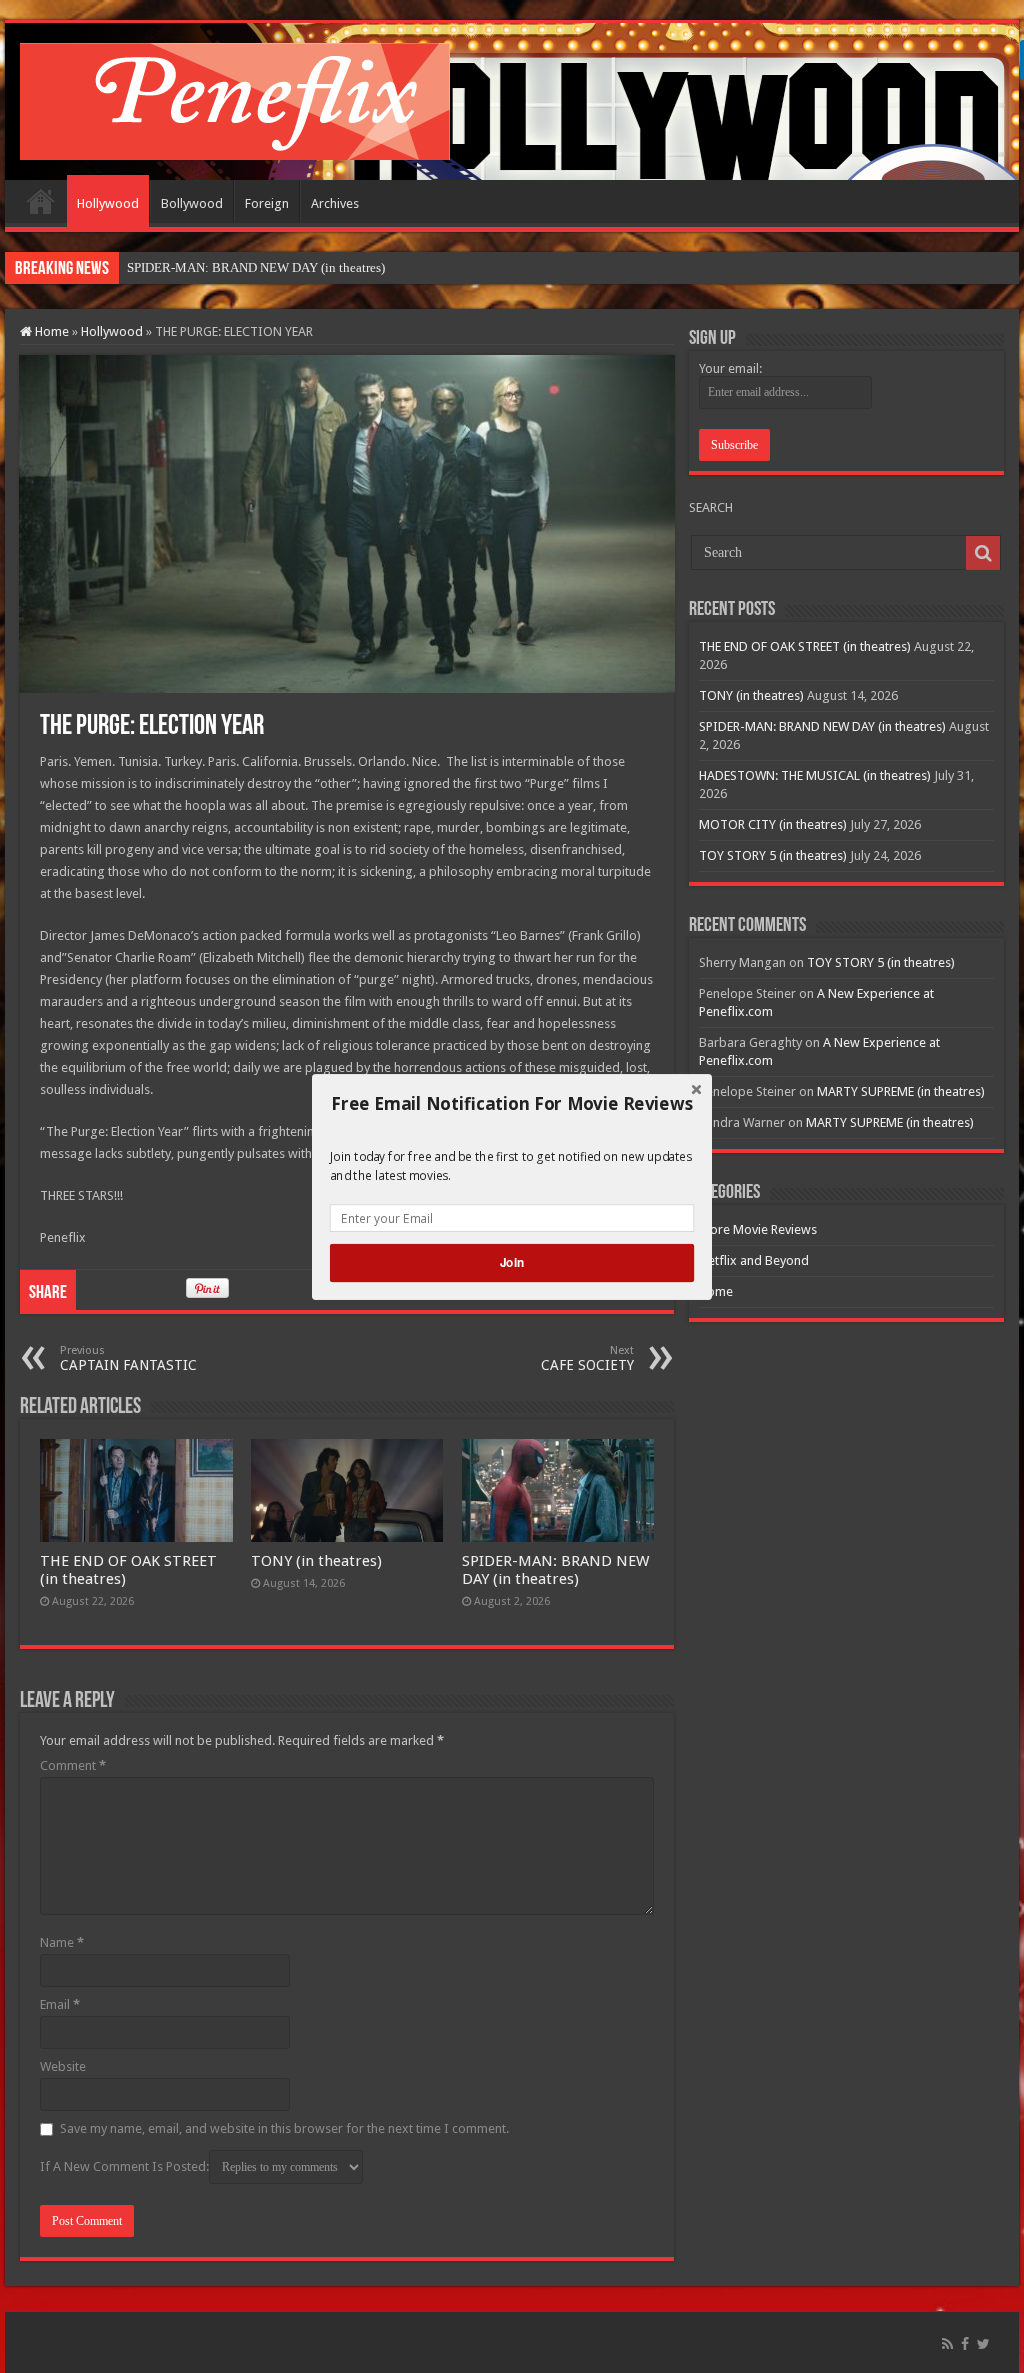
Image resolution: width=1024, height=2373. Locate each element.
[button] (512, 1103)
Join (512, 1262)
